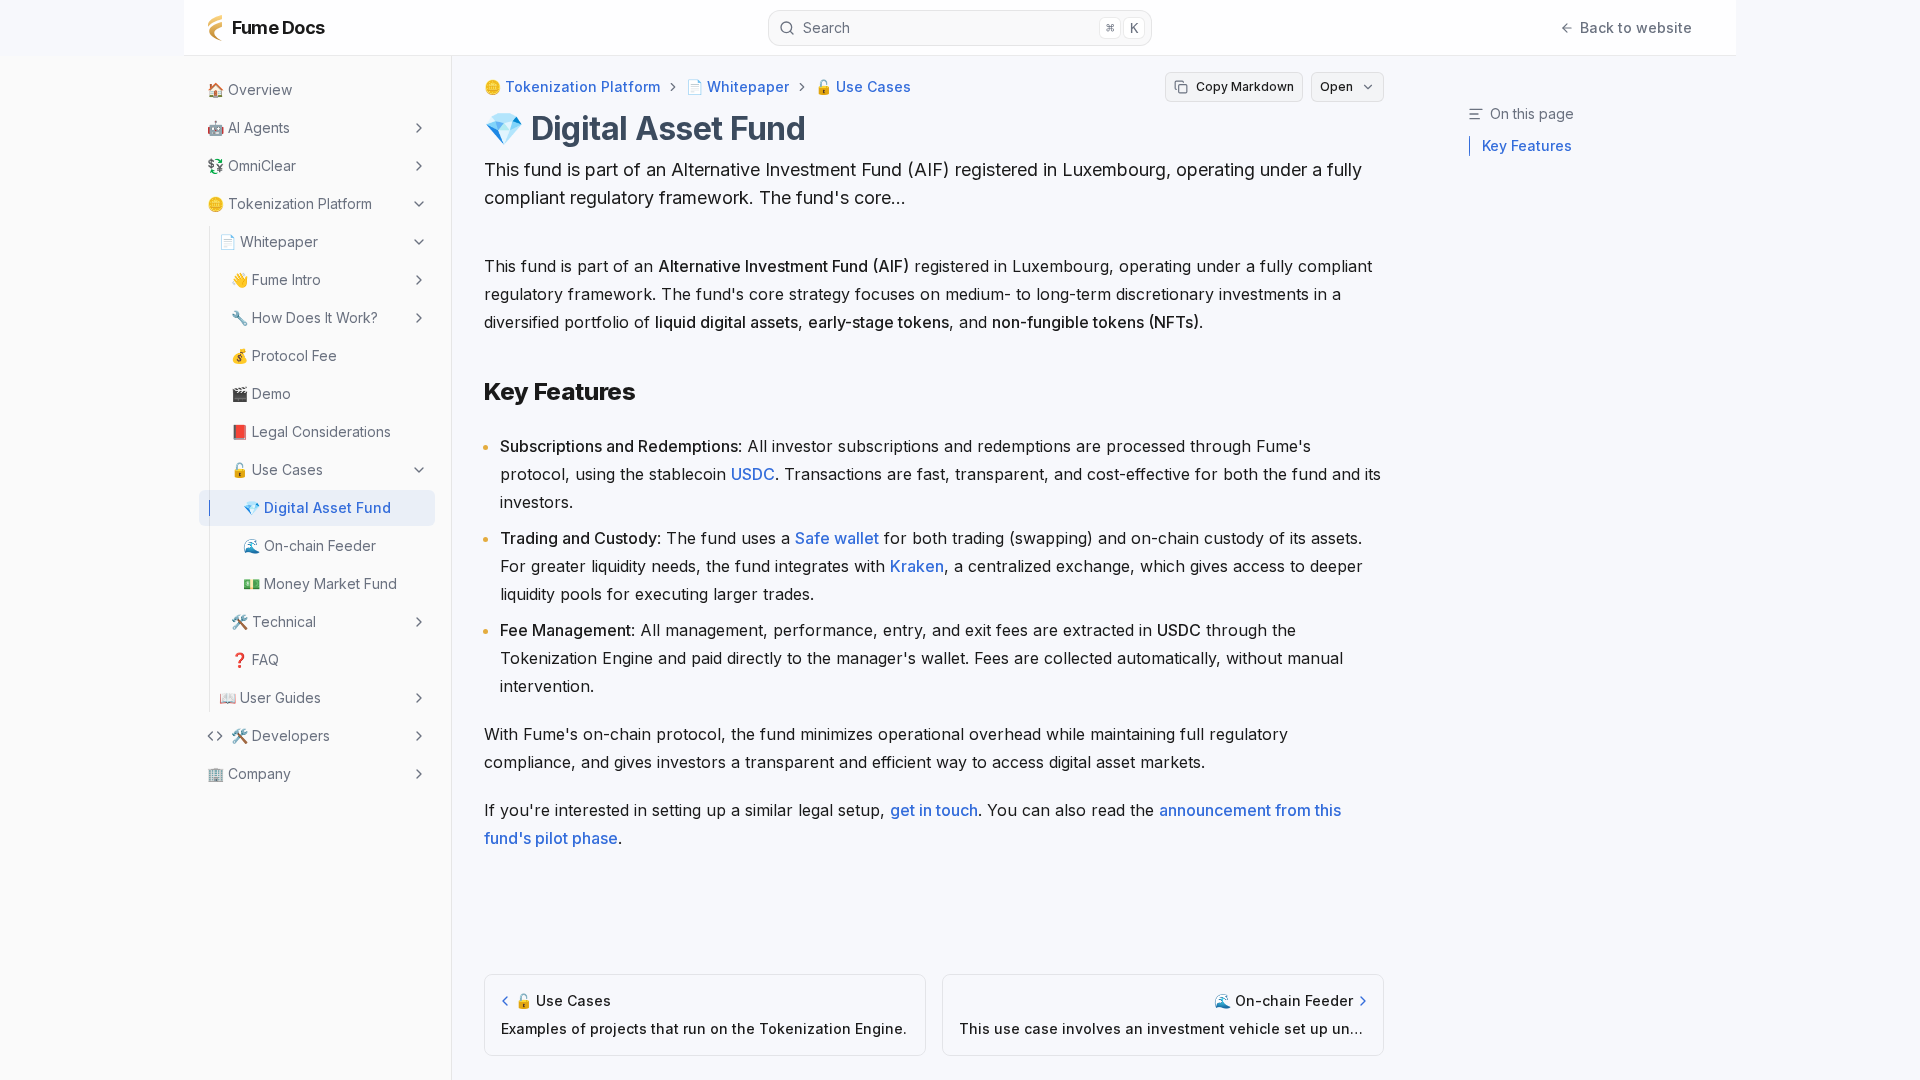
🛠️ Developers (280, 735)
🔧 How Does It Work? (304, 317)
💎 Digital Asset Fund (317, 507)
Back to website (1636, 27)
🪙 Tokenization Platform (289, 203)
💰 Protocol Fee (284, 355)
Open (1336, 86)
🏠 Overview (249, 89)
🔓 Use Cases (277, 469)
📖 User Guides (270, 697)
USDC (753, 474)
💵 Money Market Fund (320, 583)
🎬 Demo (261, 393)
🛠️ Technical (273, 621)
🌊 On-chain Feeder (309, 545)
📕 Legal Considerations (311, 431)
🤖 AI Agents (248, 127)
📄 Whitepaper (268, 241)
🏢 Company (249, 773)
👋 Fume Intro (276, 279)
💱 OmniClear (251, 165)
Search (970, 27)
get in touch (934, 810)
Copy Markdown (1245, 86)
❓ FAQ (255, 659)
